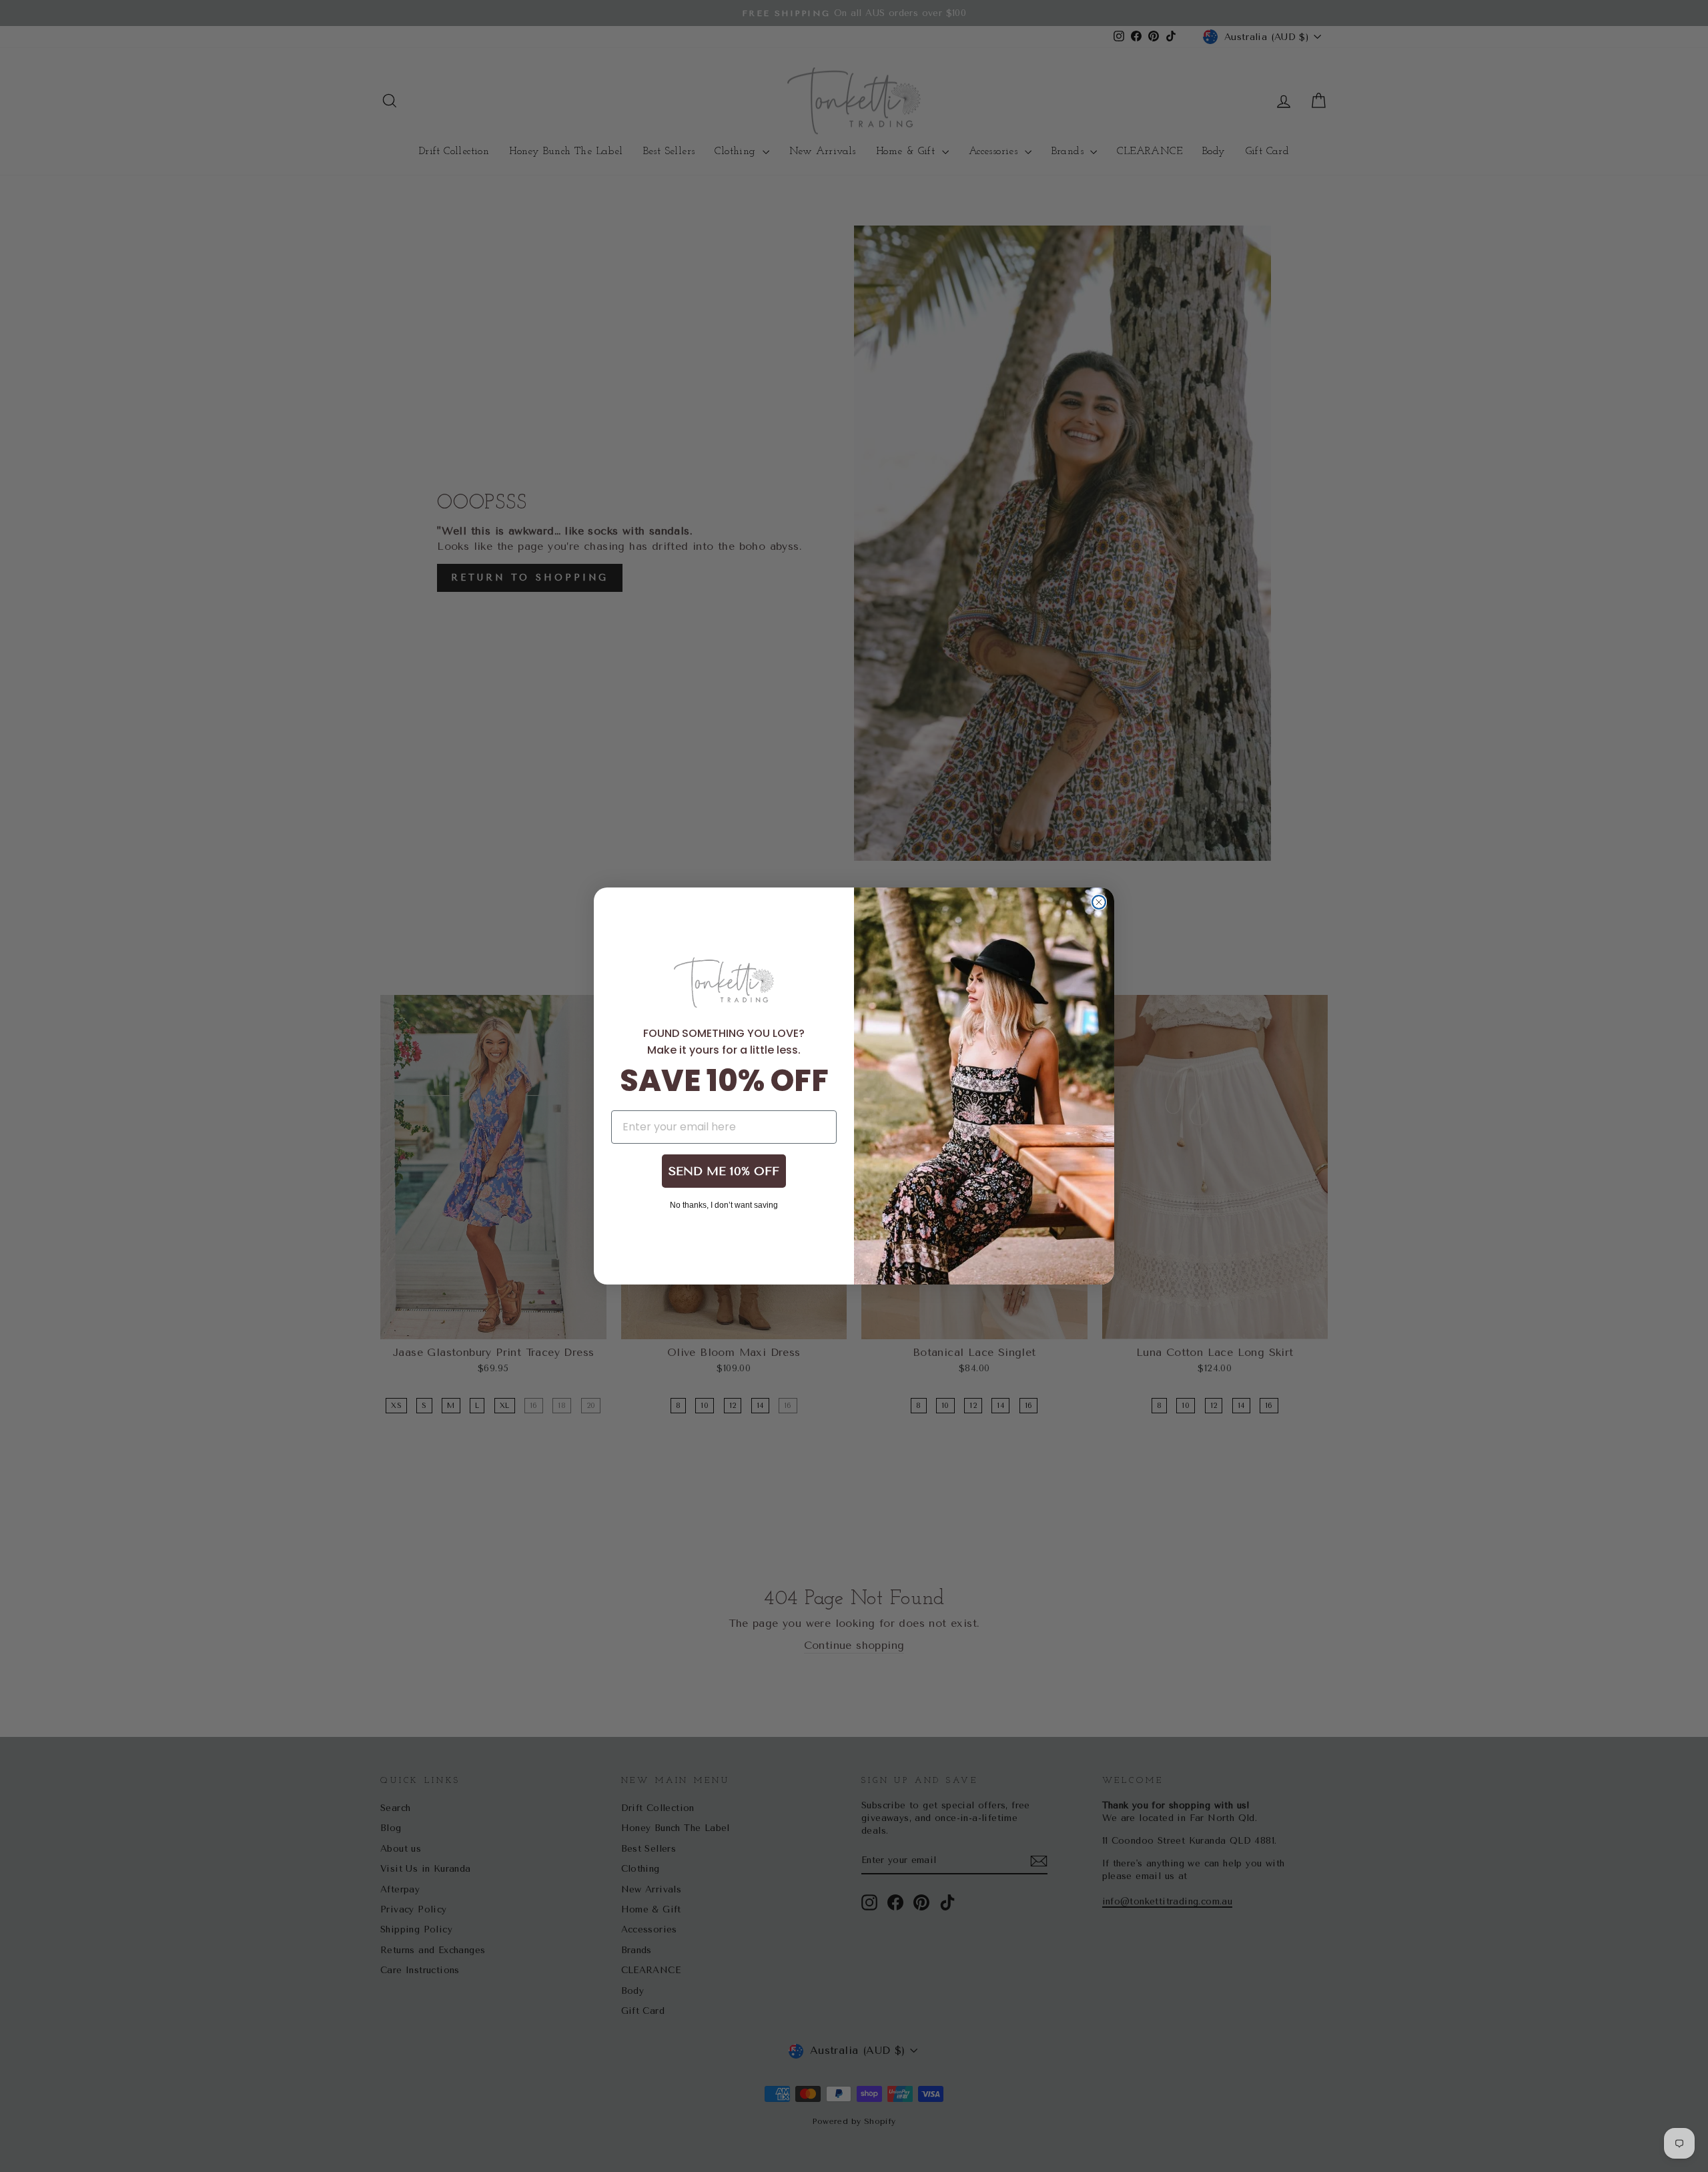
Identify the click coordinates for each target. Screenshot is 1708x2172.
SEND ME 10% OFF (724, 1171)
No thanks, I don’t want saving (724, 1204)
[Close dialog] (1099, 902)
